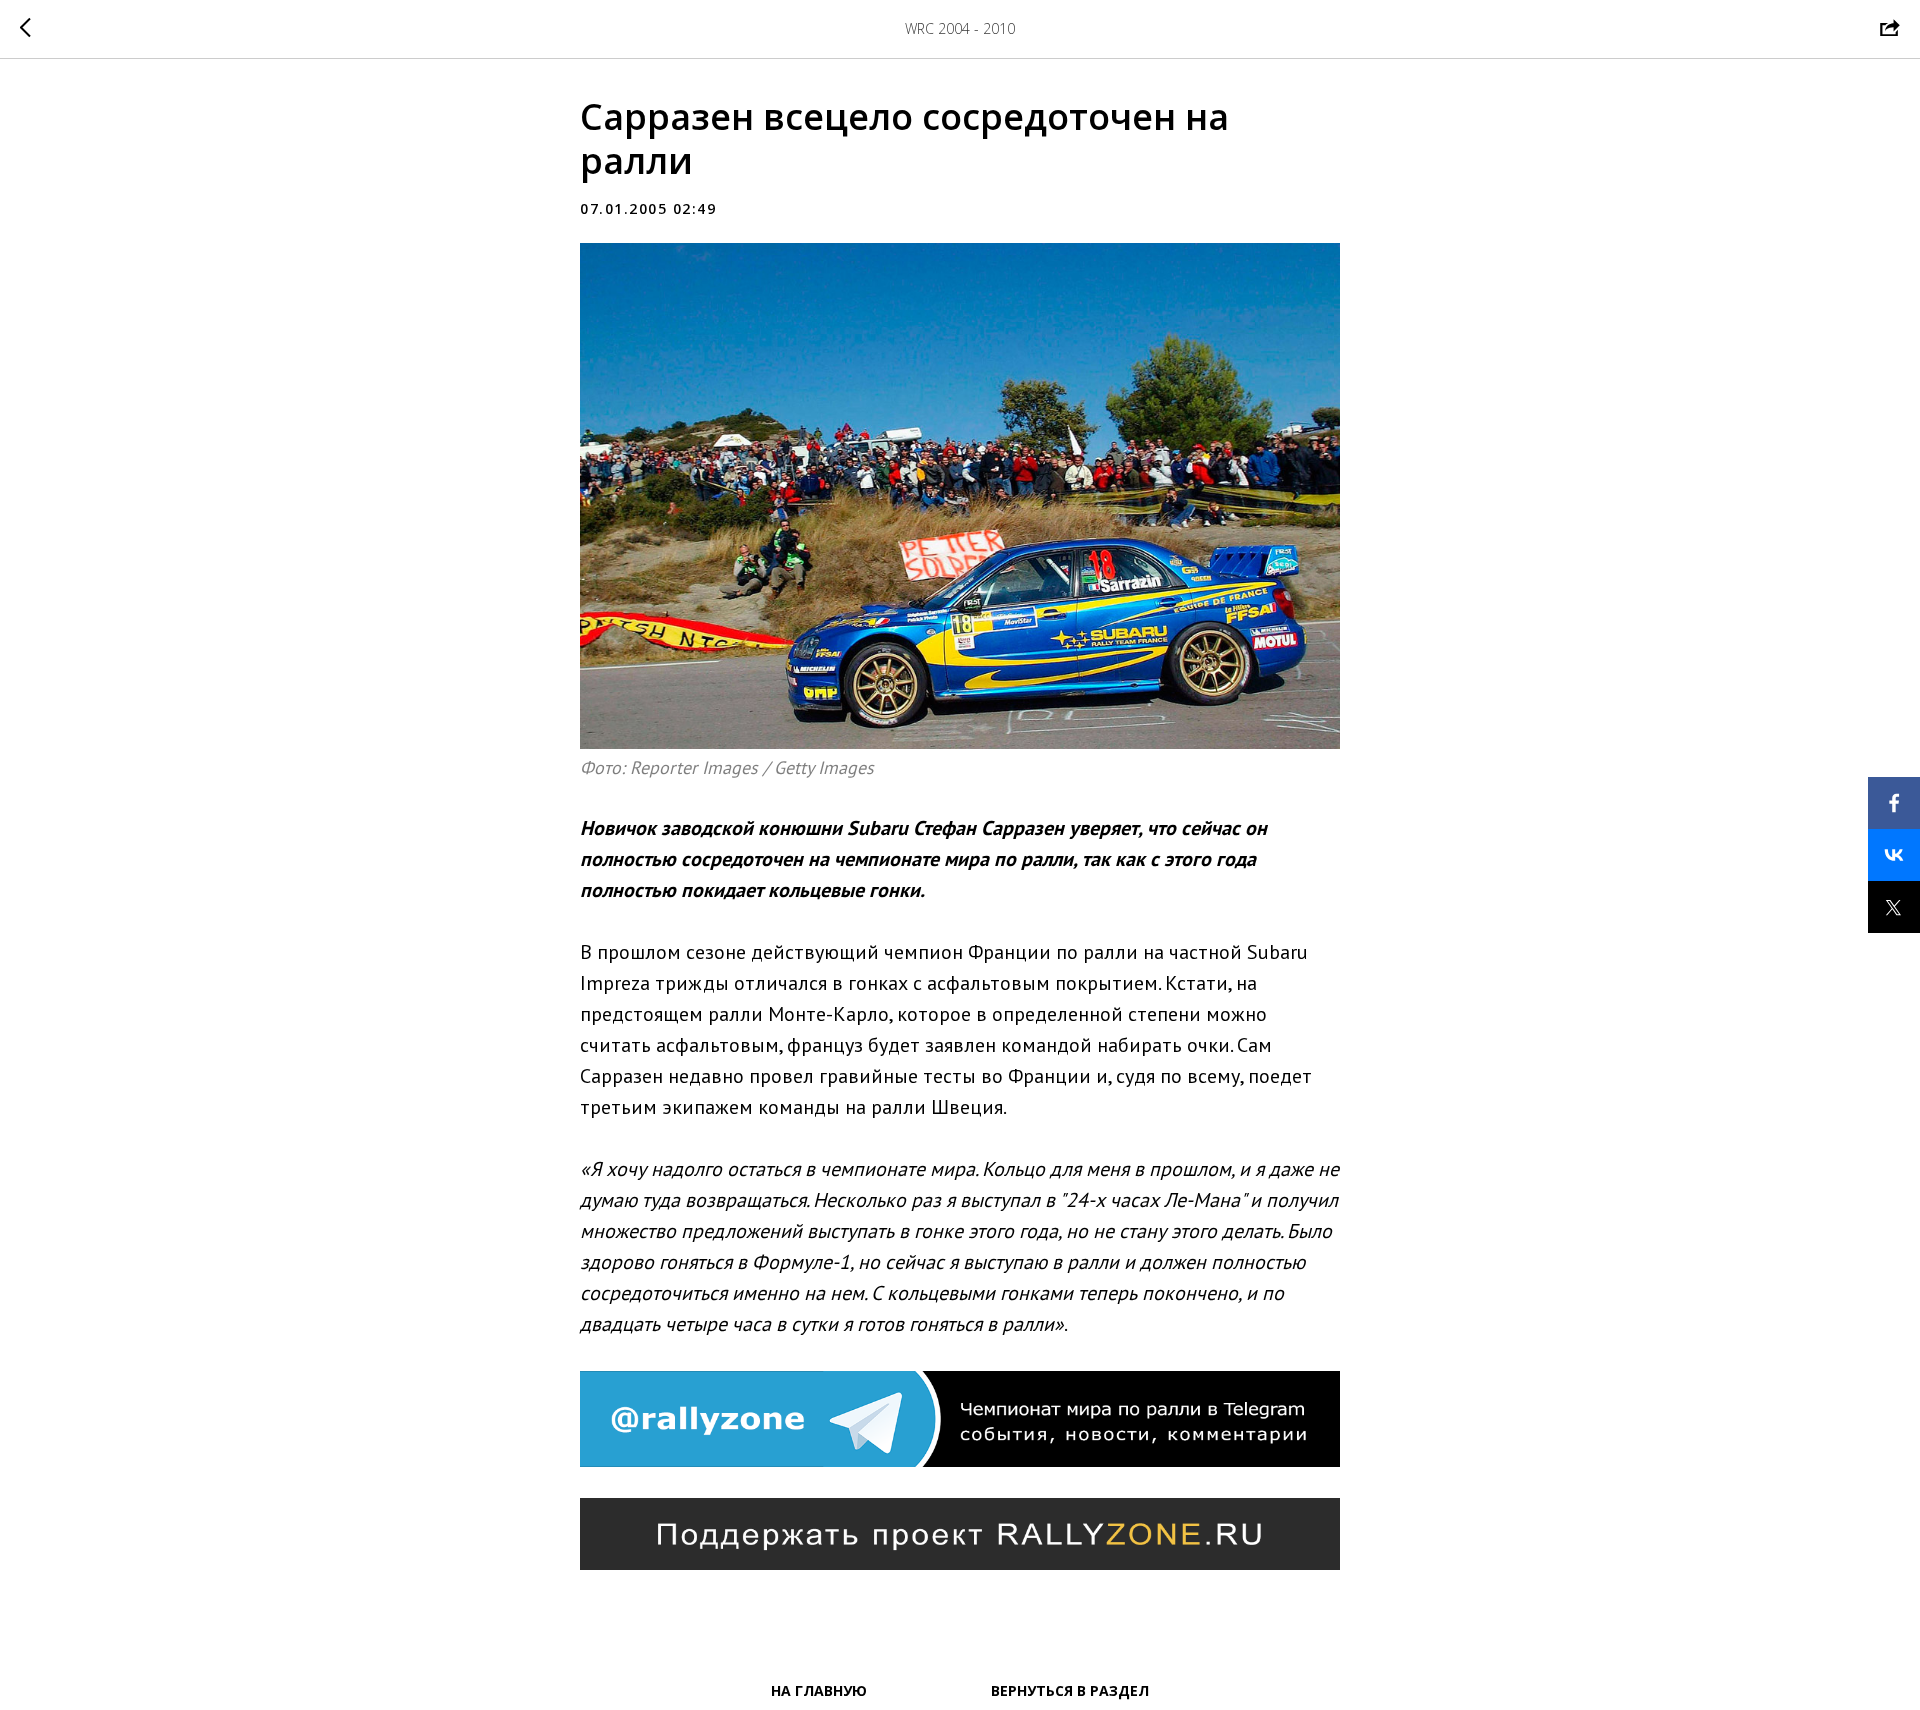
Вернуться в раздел (1070, 1690)
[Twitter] (1894, 907)
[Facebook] (1894, 803)
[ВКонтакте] (1894, 855)
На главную (819, 1690)
